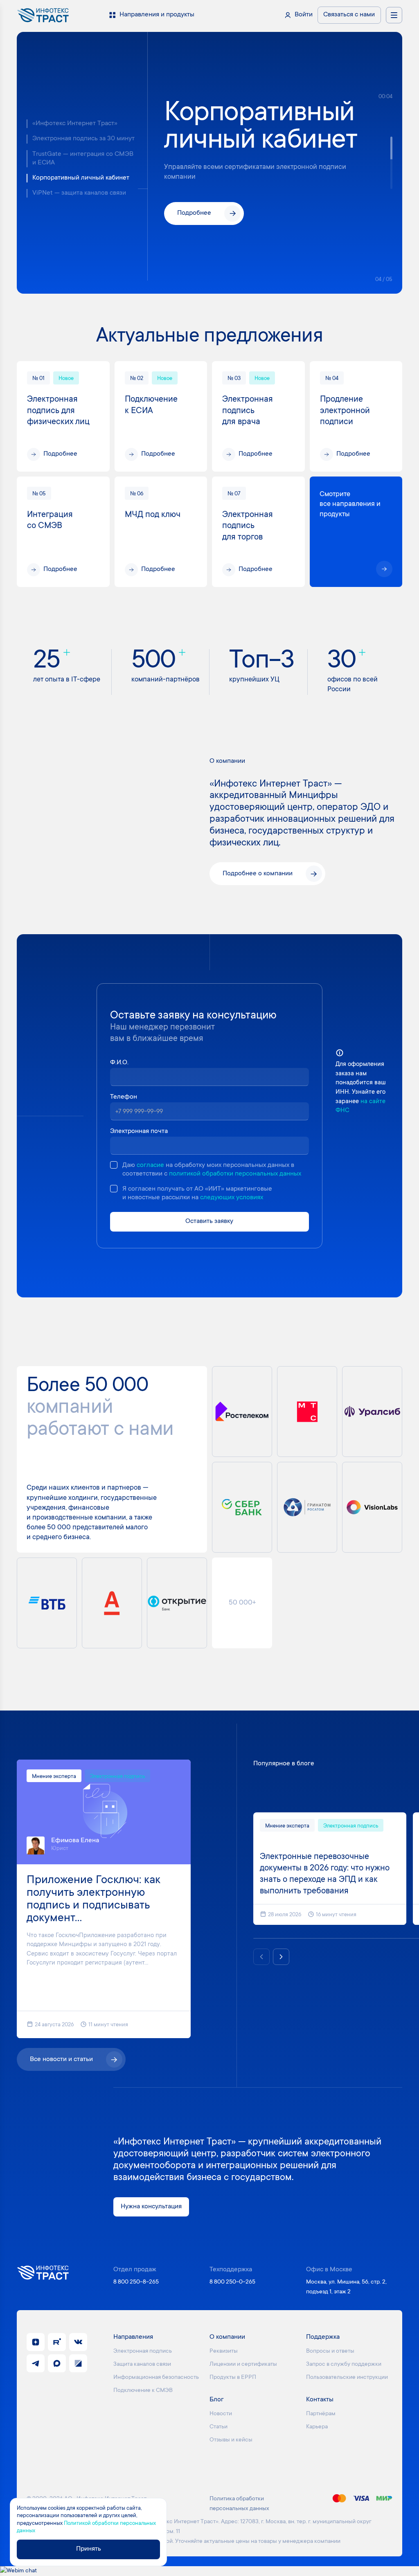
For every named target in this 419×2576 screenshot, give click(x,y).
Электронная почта (139, 1132)
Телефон (124, 1097)
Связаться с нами (349, 15)
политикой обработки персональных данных (235, 1174)
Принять (89, 2549)
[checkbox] (114, 1165)
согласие (150, 1165)
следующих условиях (232, 1198)
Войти (304, 15)
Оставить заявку (209, 1222)
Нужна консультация (151, 2207)
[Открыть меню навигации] (394, 15)
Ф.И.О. (119, 1063)
